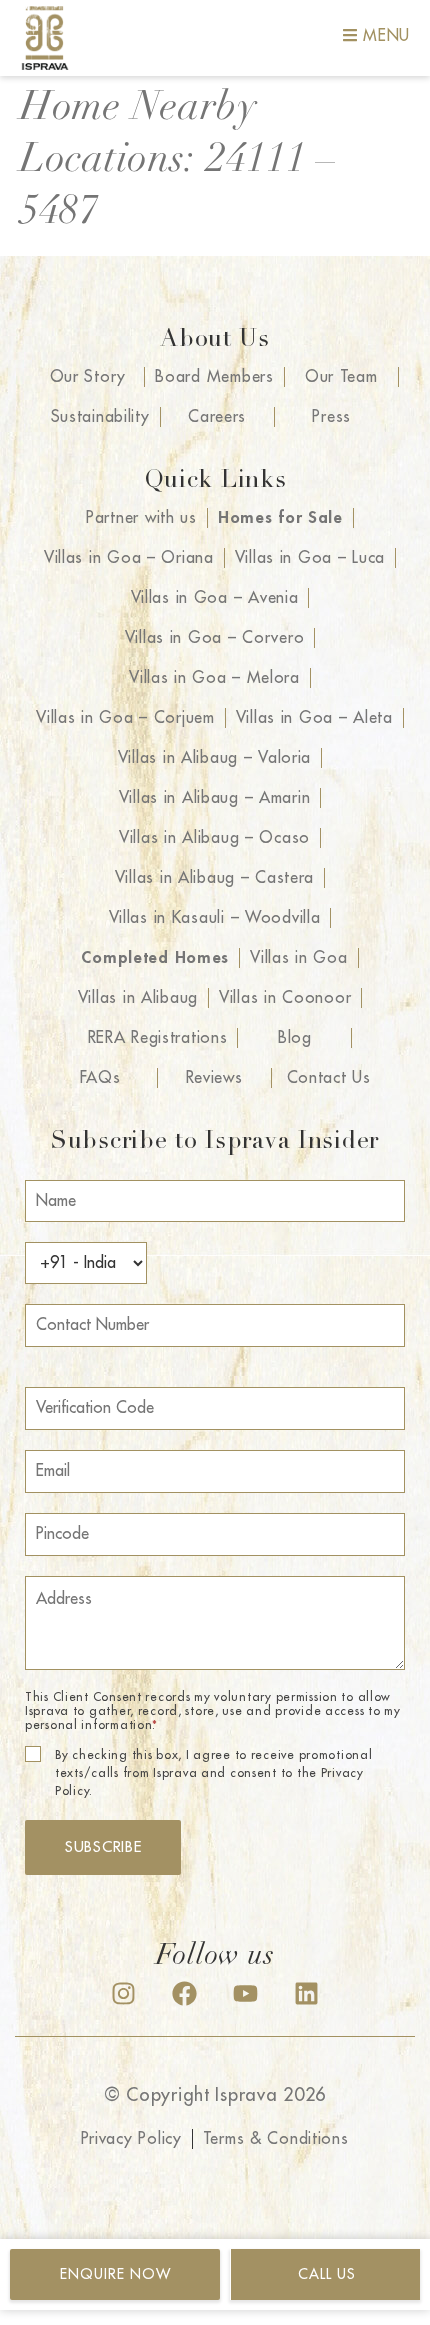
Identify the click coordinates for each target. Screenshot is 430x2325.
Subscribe (103, 1847)
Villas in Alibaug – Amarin (215, 798)
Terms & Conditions (276, 2139)
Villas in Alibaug (138, 998)
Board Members (214, 377)
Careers (217, 417)
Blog (295, 1038)
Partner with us (141, 518)
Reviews (214, 1078)
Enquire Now (115, 2274)
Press (331, 417)
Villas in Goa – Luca (310, 558)
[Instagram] (123, 1993)
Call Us (327, 2274)
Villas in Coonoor (285, 998)
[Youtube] (245, 1993)
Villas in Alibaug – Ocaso (214, 838)
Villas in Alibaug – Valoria (214, 758)
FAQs (100, 1078)
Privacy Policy (131, 2139)
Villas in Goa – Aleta (314, 718)
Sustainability (100, 417)
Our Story (88, 377)
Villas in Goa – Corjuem (125, 718)
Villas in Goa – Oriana (129, 558)
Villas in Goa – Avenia (215, 598)
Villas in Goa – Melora (214, 678)
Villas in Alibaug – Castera (214, 878)
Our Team (341, 377)
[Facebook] (184, 1993)
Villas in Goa (298, 958)
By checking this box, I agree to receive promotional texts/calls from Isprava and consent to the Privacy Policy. (213, 1773)
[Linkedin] (306, 1993)
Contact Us (329, 1078)
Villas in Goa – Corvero (215, 638)
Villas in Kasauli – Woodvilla (215, 918)
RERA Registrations (158, 1038)
